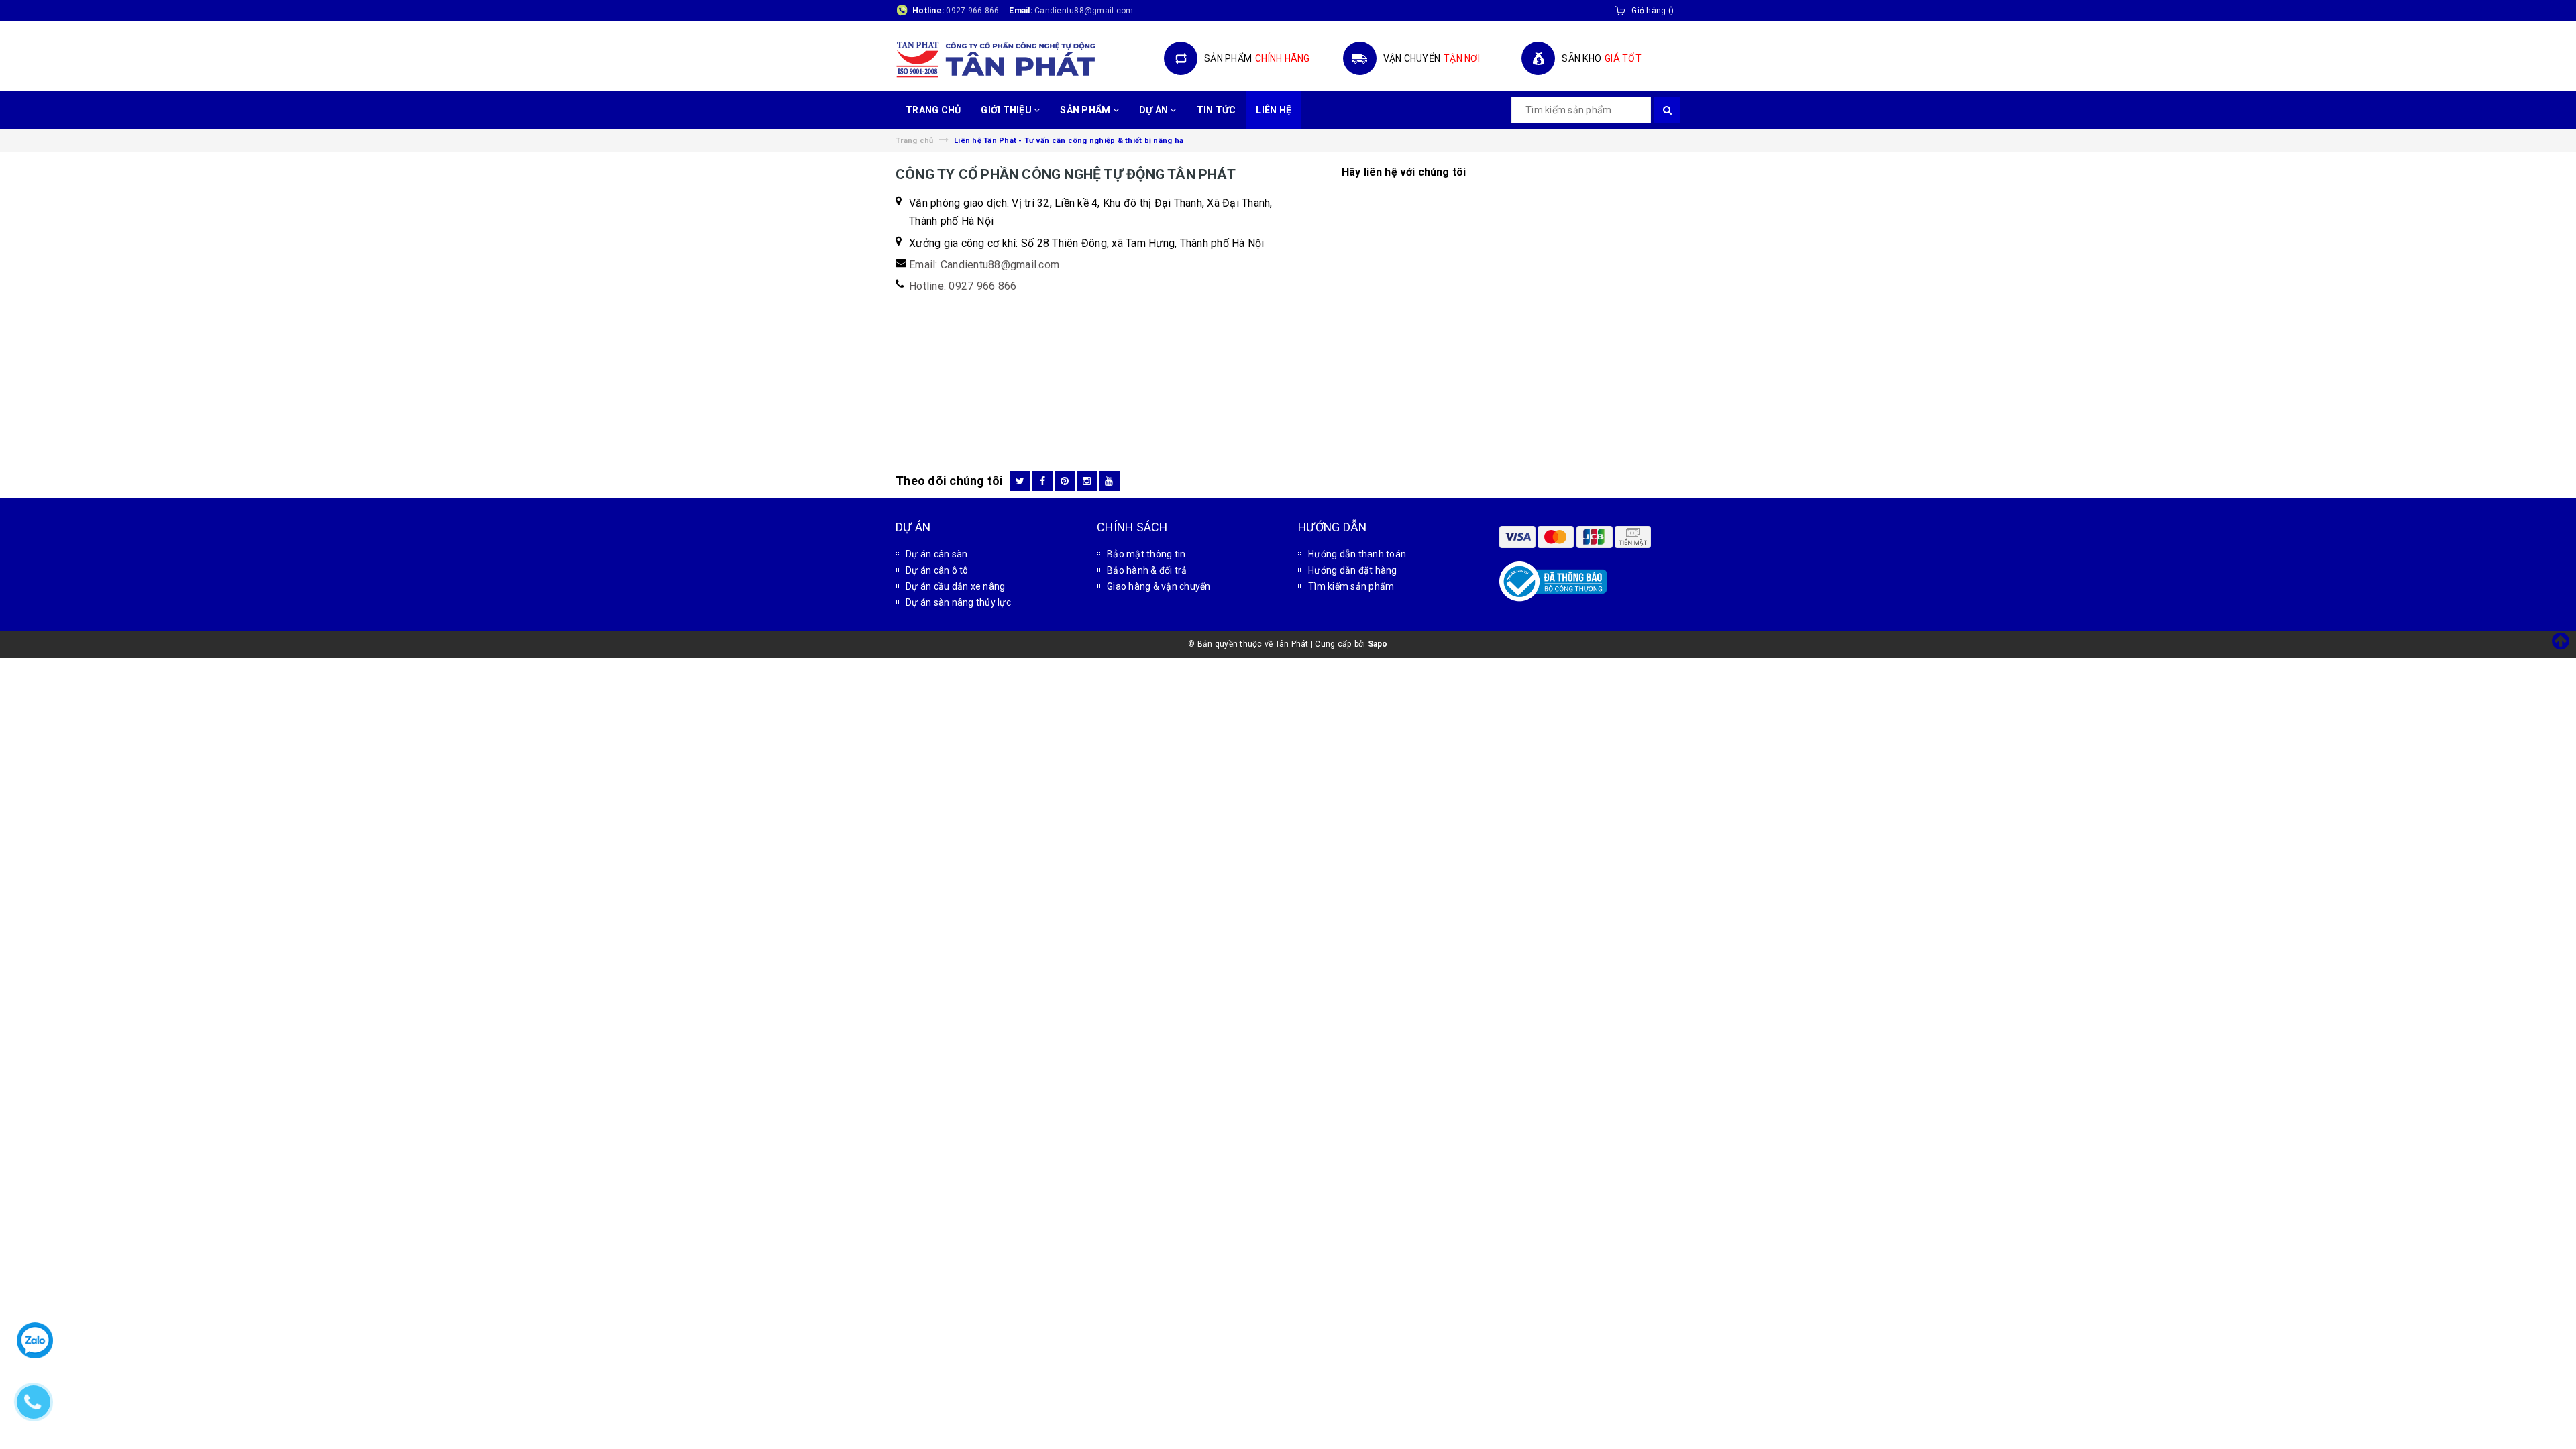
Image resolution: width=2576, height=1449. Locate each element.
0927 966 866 (972, 11)
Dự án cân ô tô (937, 570)
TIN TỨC (1217, 110)
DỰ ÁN (1155, 110)
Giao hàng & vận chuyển (1159, 586)
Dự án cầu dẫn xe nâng (955, 586)
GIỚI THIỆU (1007, 110)
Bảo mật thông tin (1146, 554)
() (1653, 11)
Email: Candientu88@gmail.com (984, 265)
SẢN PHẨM (1086, 110)
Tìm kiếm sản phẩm (1351, 586)
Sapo (1378, 644)
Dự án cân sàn (936, 554)
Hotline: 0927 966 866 (963, 286)
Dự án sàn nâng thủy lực (958, 602)
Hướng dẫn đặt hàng (1353, 570)
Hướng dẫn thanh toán (1357, 554)
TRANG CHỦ (933, 110)
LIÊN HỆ (1274, 110)
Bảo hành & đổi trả (1147, 570)
